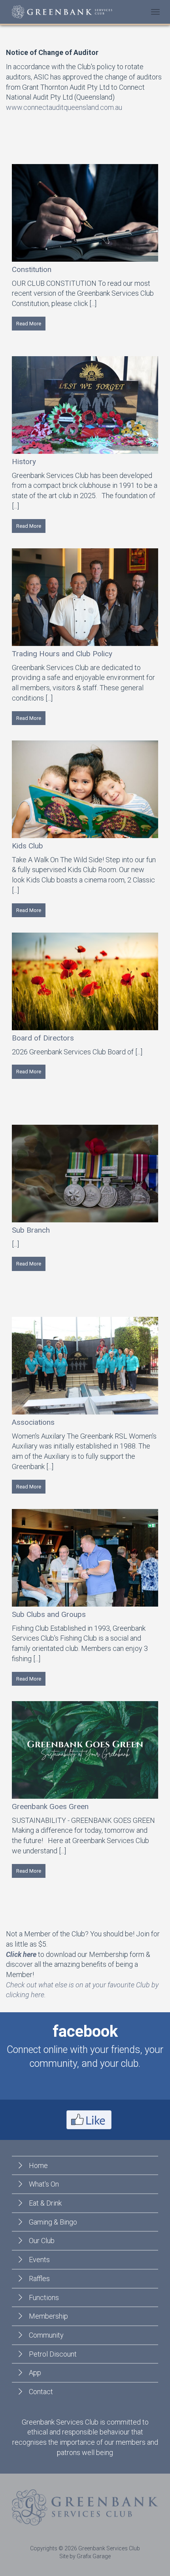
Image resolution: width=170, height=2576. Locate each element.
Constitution (32, 269)
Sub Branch (31, 1230)
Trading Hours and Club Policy (62, 654)
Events (39, 2260)
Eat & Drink (45, 2203)
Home (38, 2165)
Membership (48, 2316)
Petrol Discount (53, 2354)
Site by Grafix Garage (85, 2556)
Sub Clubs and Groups (49, 1614)
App (35, 2373)
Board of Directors (43, 1038)
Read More (29, 324)
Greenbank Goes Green (50, 1806)
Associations (33, 1422)
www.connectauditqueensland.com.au (64, 107)
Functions (44, 2297)
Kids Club (27, 846)
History (24, 462)
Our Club (42, 2241)
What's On (44, 2184)
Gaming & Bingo (53, 2222)
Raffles (39, 2279)
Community (46, 2335)
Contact (41, 2392)
